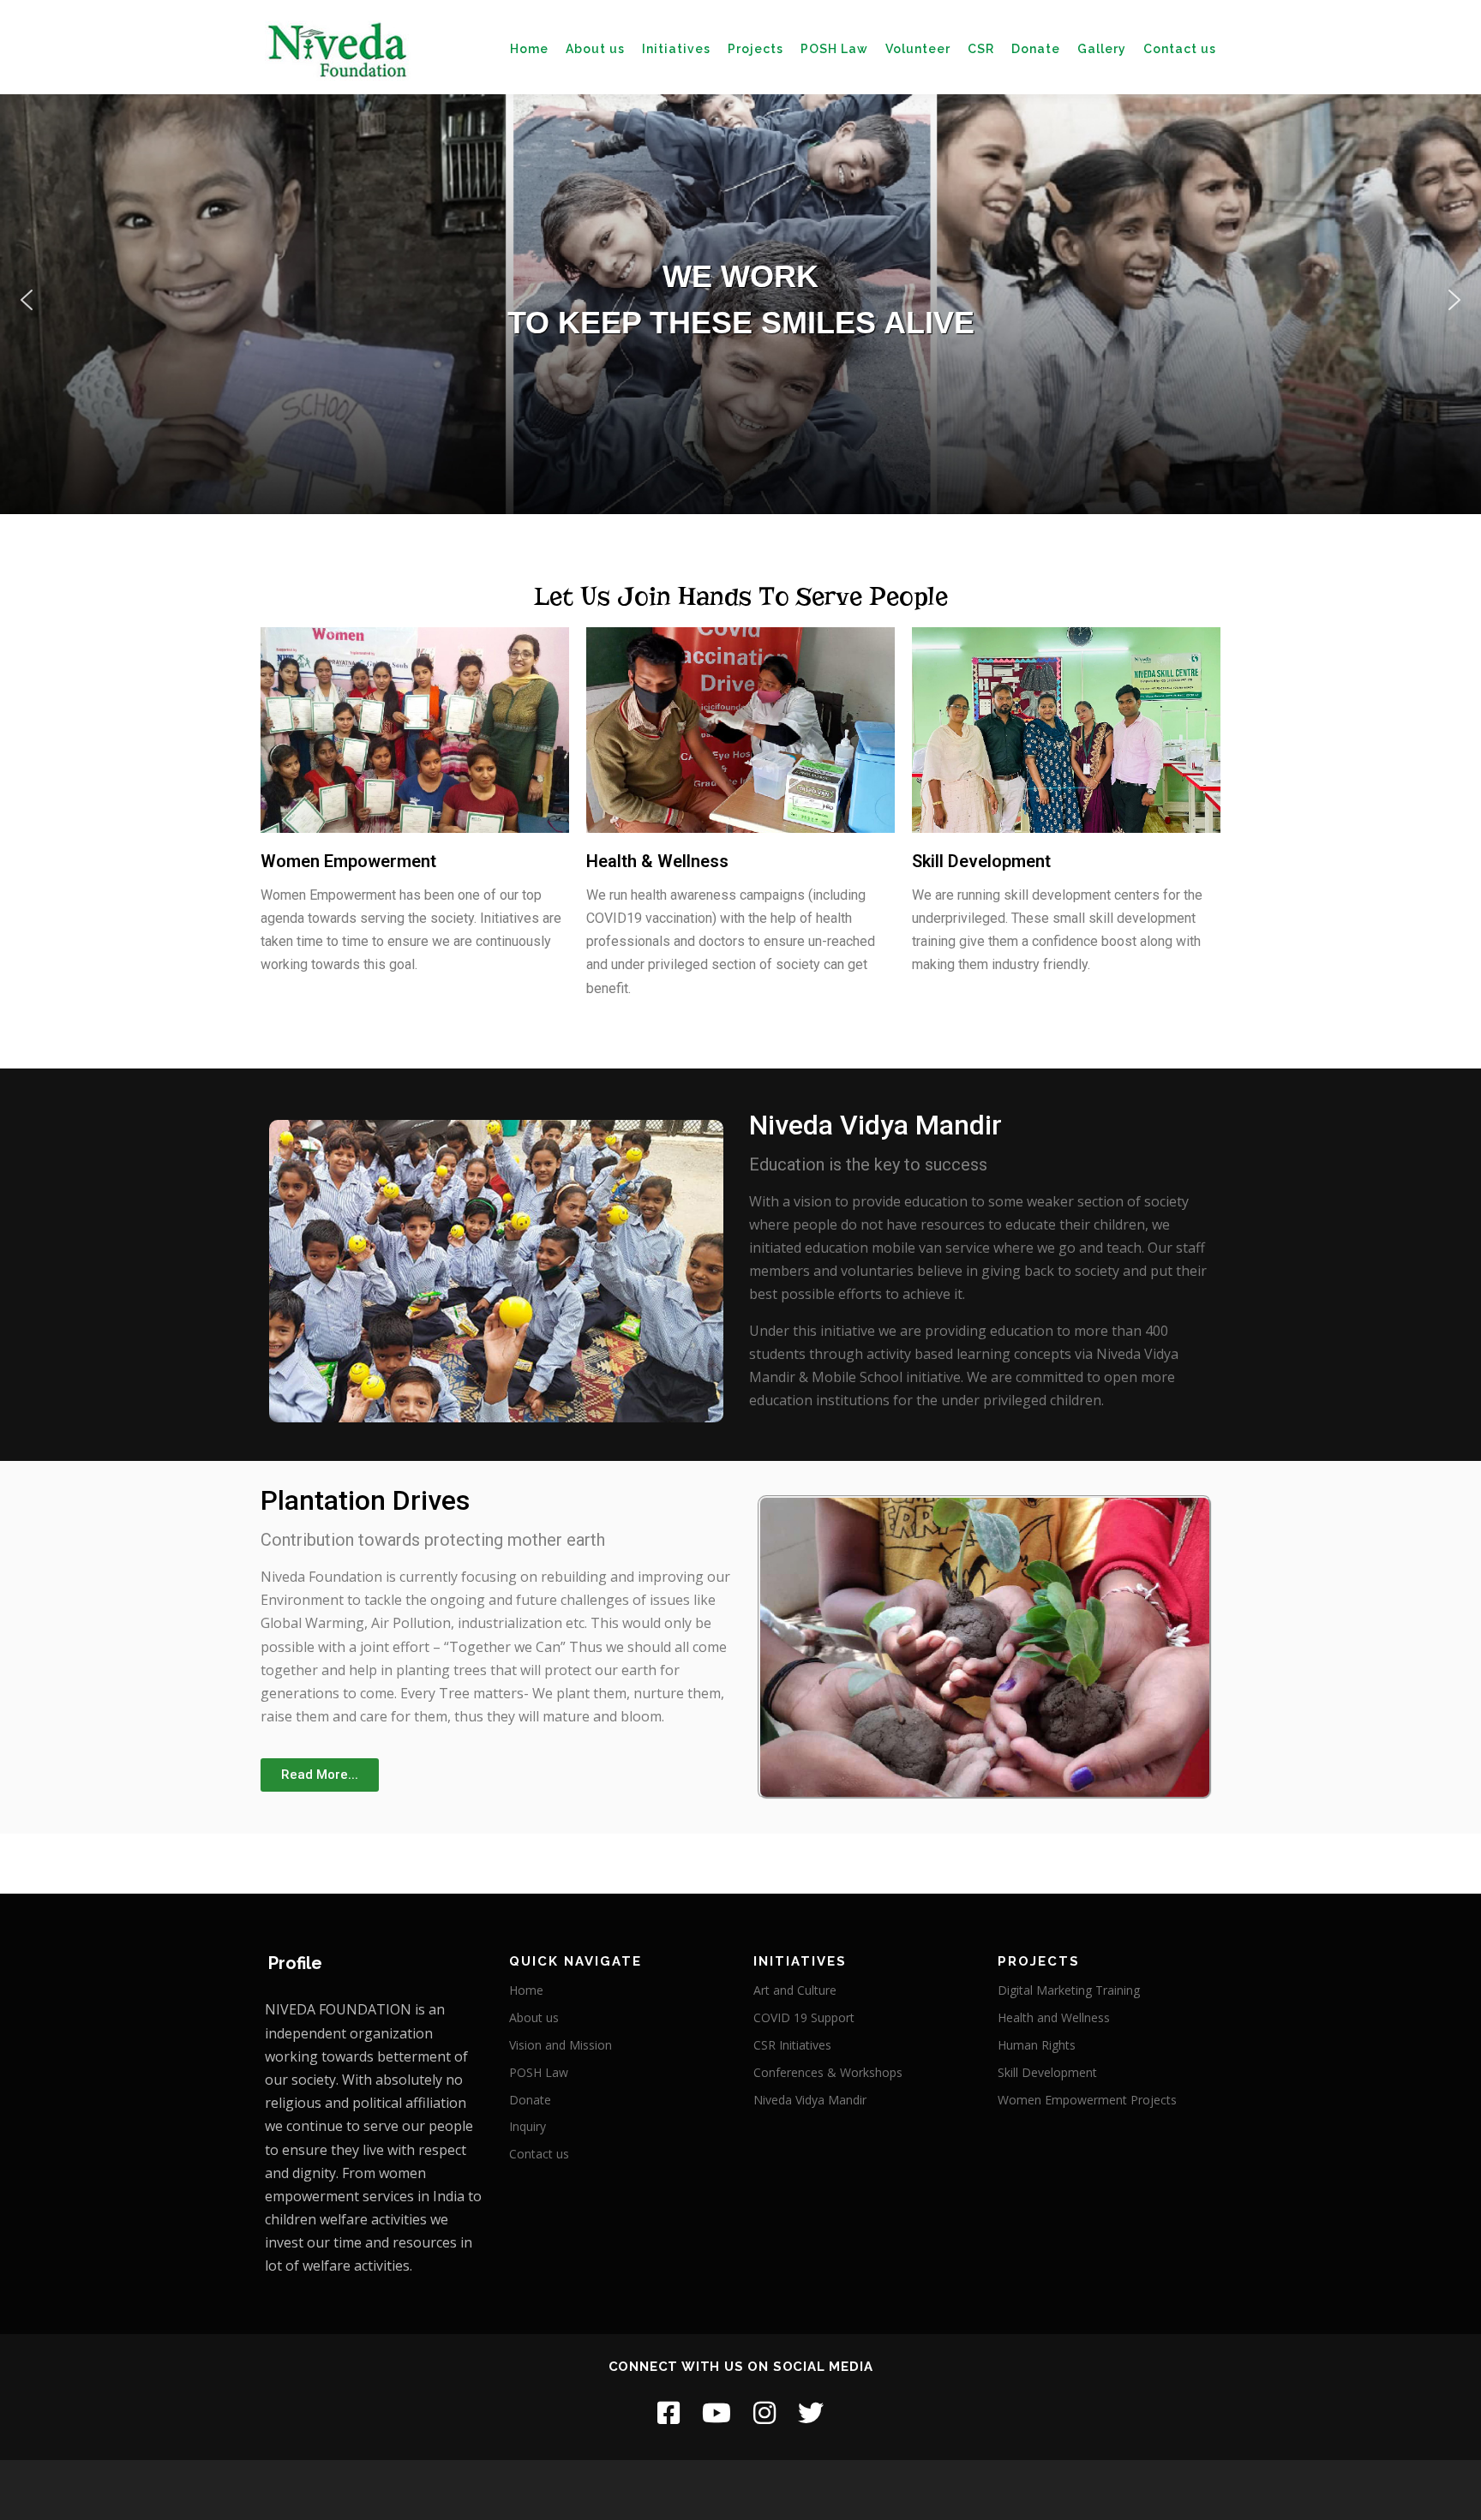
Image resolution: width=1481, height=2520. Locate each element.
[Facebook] (669, 2412)
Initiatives (676, 49)
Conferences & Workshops (828, 2072)
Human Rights (1037, 2045)
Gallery (1102, 49)
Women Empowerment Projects (1087, 2100)
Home (529, 49)
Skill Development (1047, 2072)
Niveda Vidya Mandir (810, 2100)
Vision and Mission (561, 2045)
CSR (981, 49)
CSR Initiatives (792, 2045)
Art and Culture (795, 1990)
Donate (1036, 49)
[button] (27, 300)
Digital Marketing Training (1069, 1990)
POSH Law (834, 49)
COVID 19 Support (804, 2017)
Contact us (1180, 49)
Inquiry (528, 2126)
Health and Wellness (1054, 2017)
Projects (755, 49)
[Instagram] (764, 2412)
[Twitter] (811, 2412)
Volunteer (918, 49)
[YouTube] (717, 2412)
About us (595, 49)
